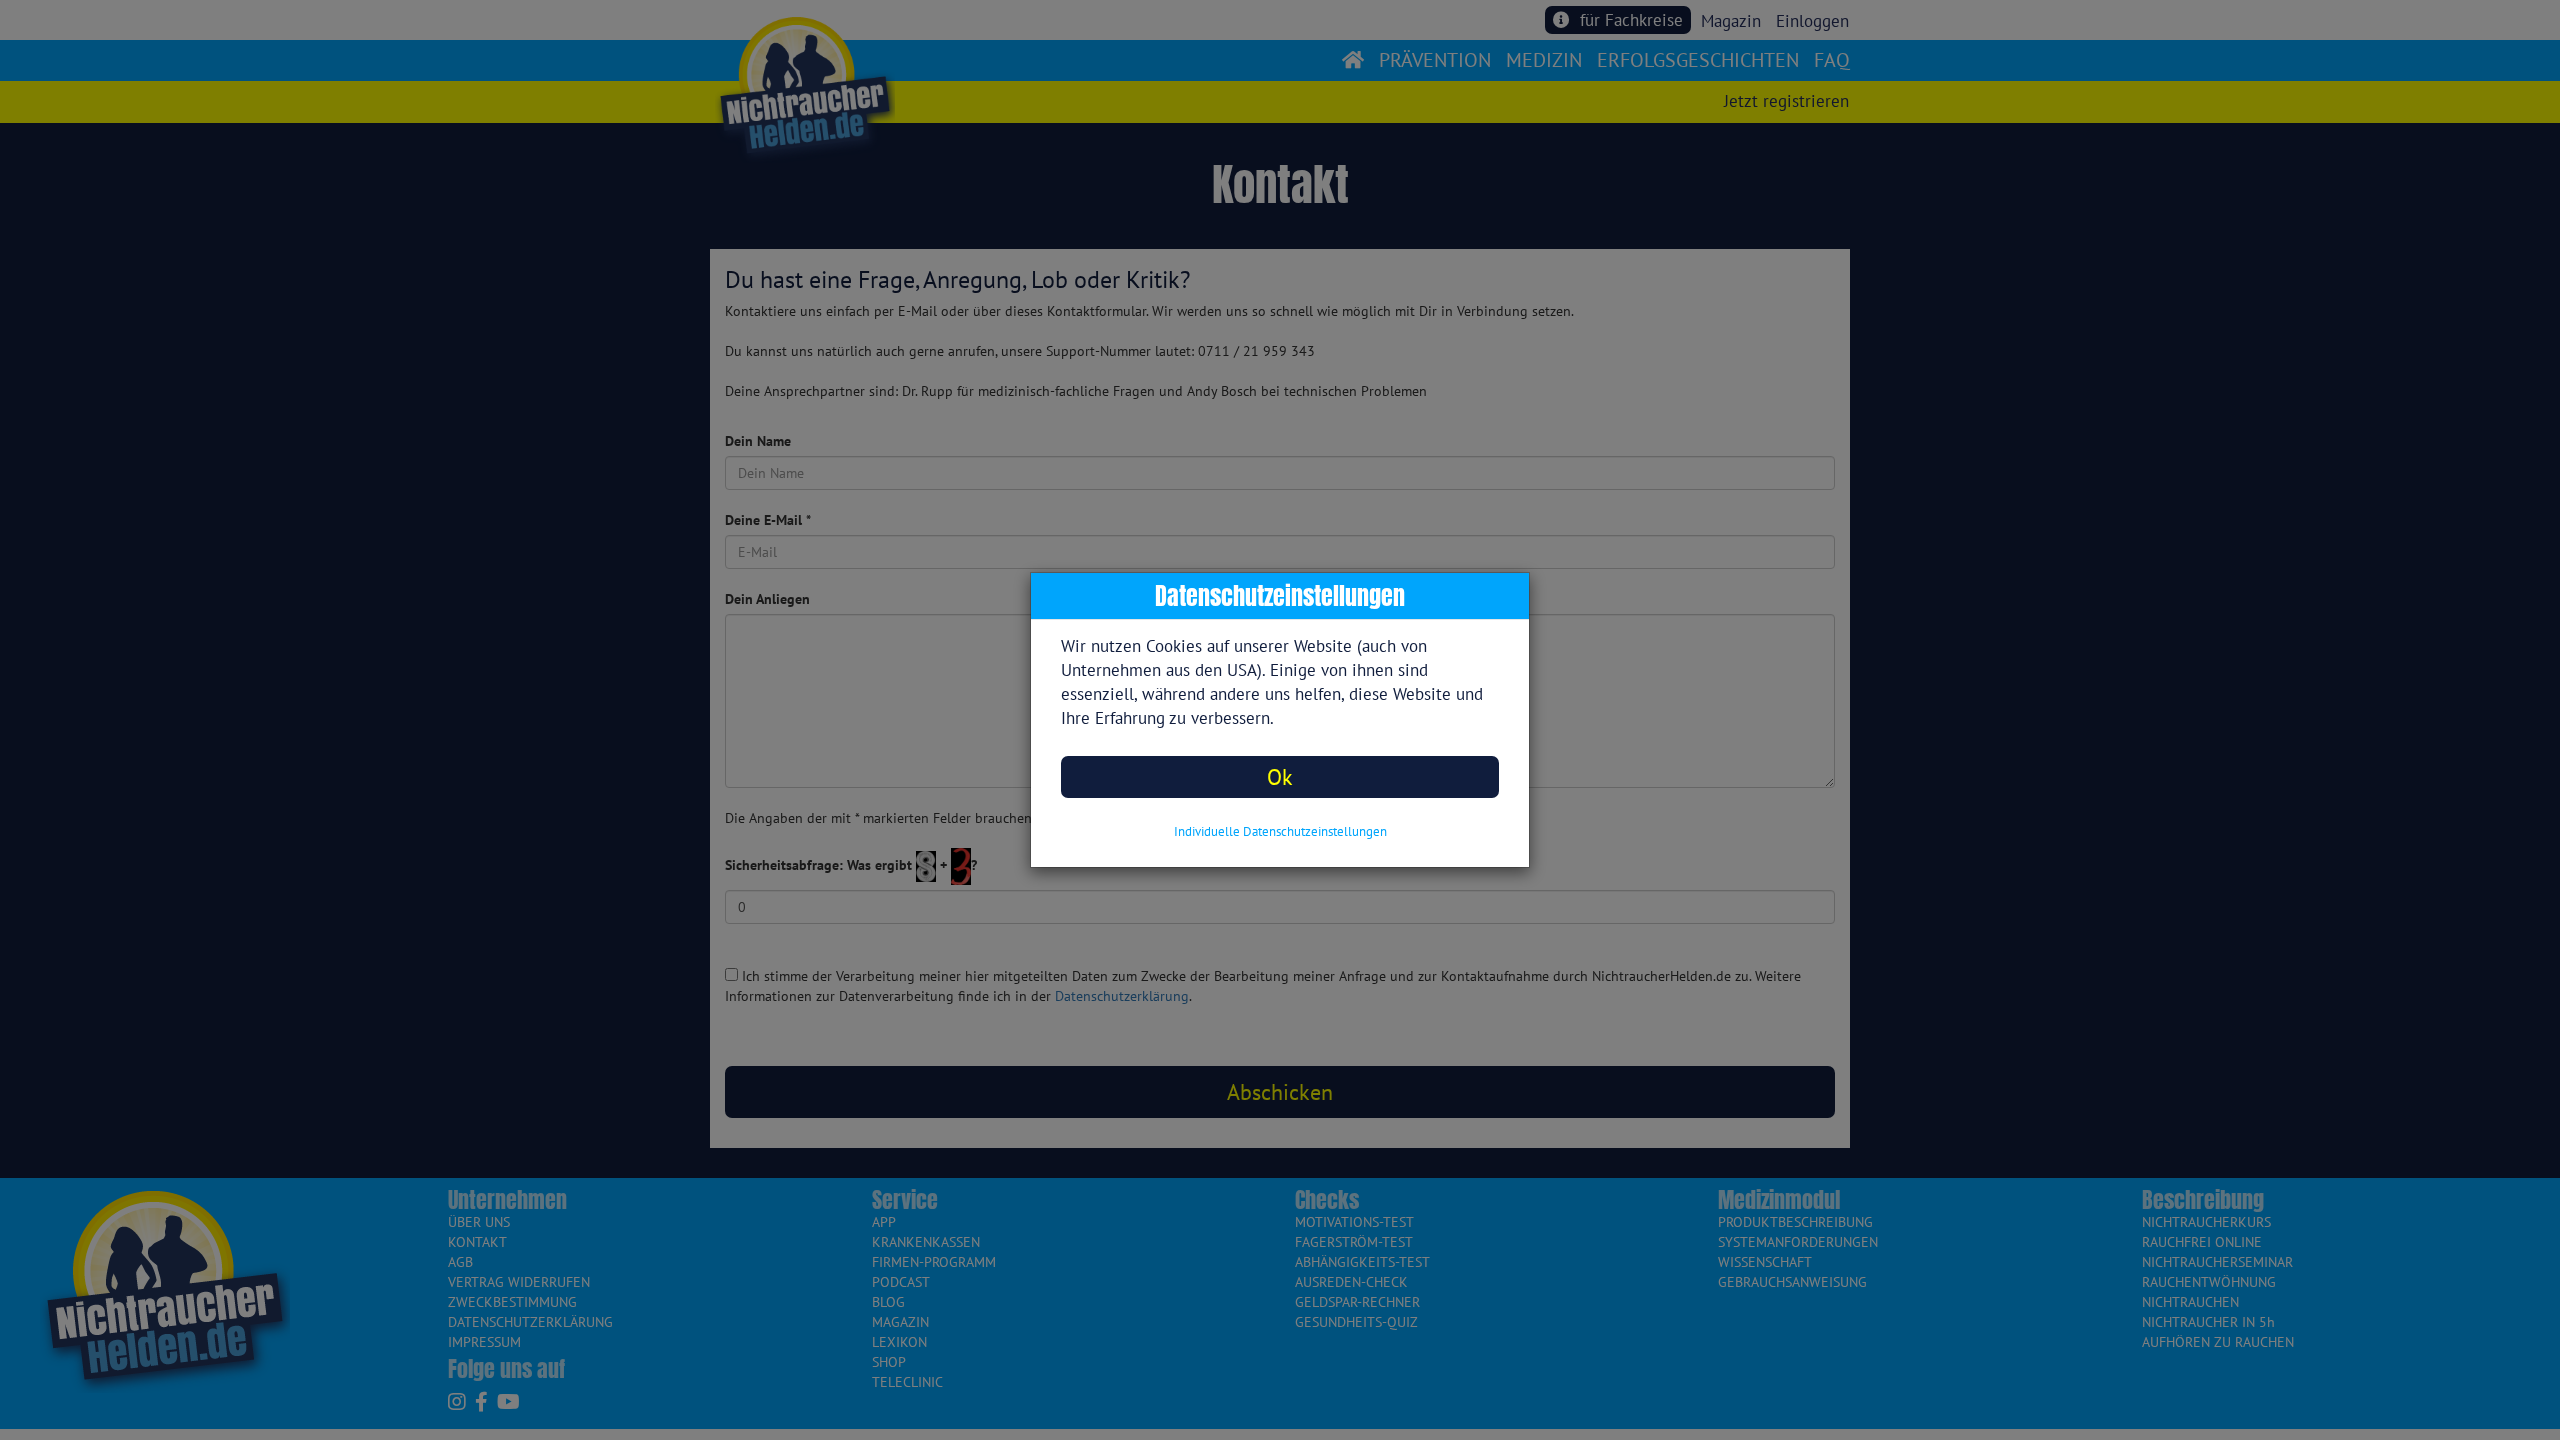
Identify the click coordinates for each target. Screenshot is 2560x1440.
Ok (1280, 776)
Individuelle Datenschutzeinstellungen (1280, 831)
